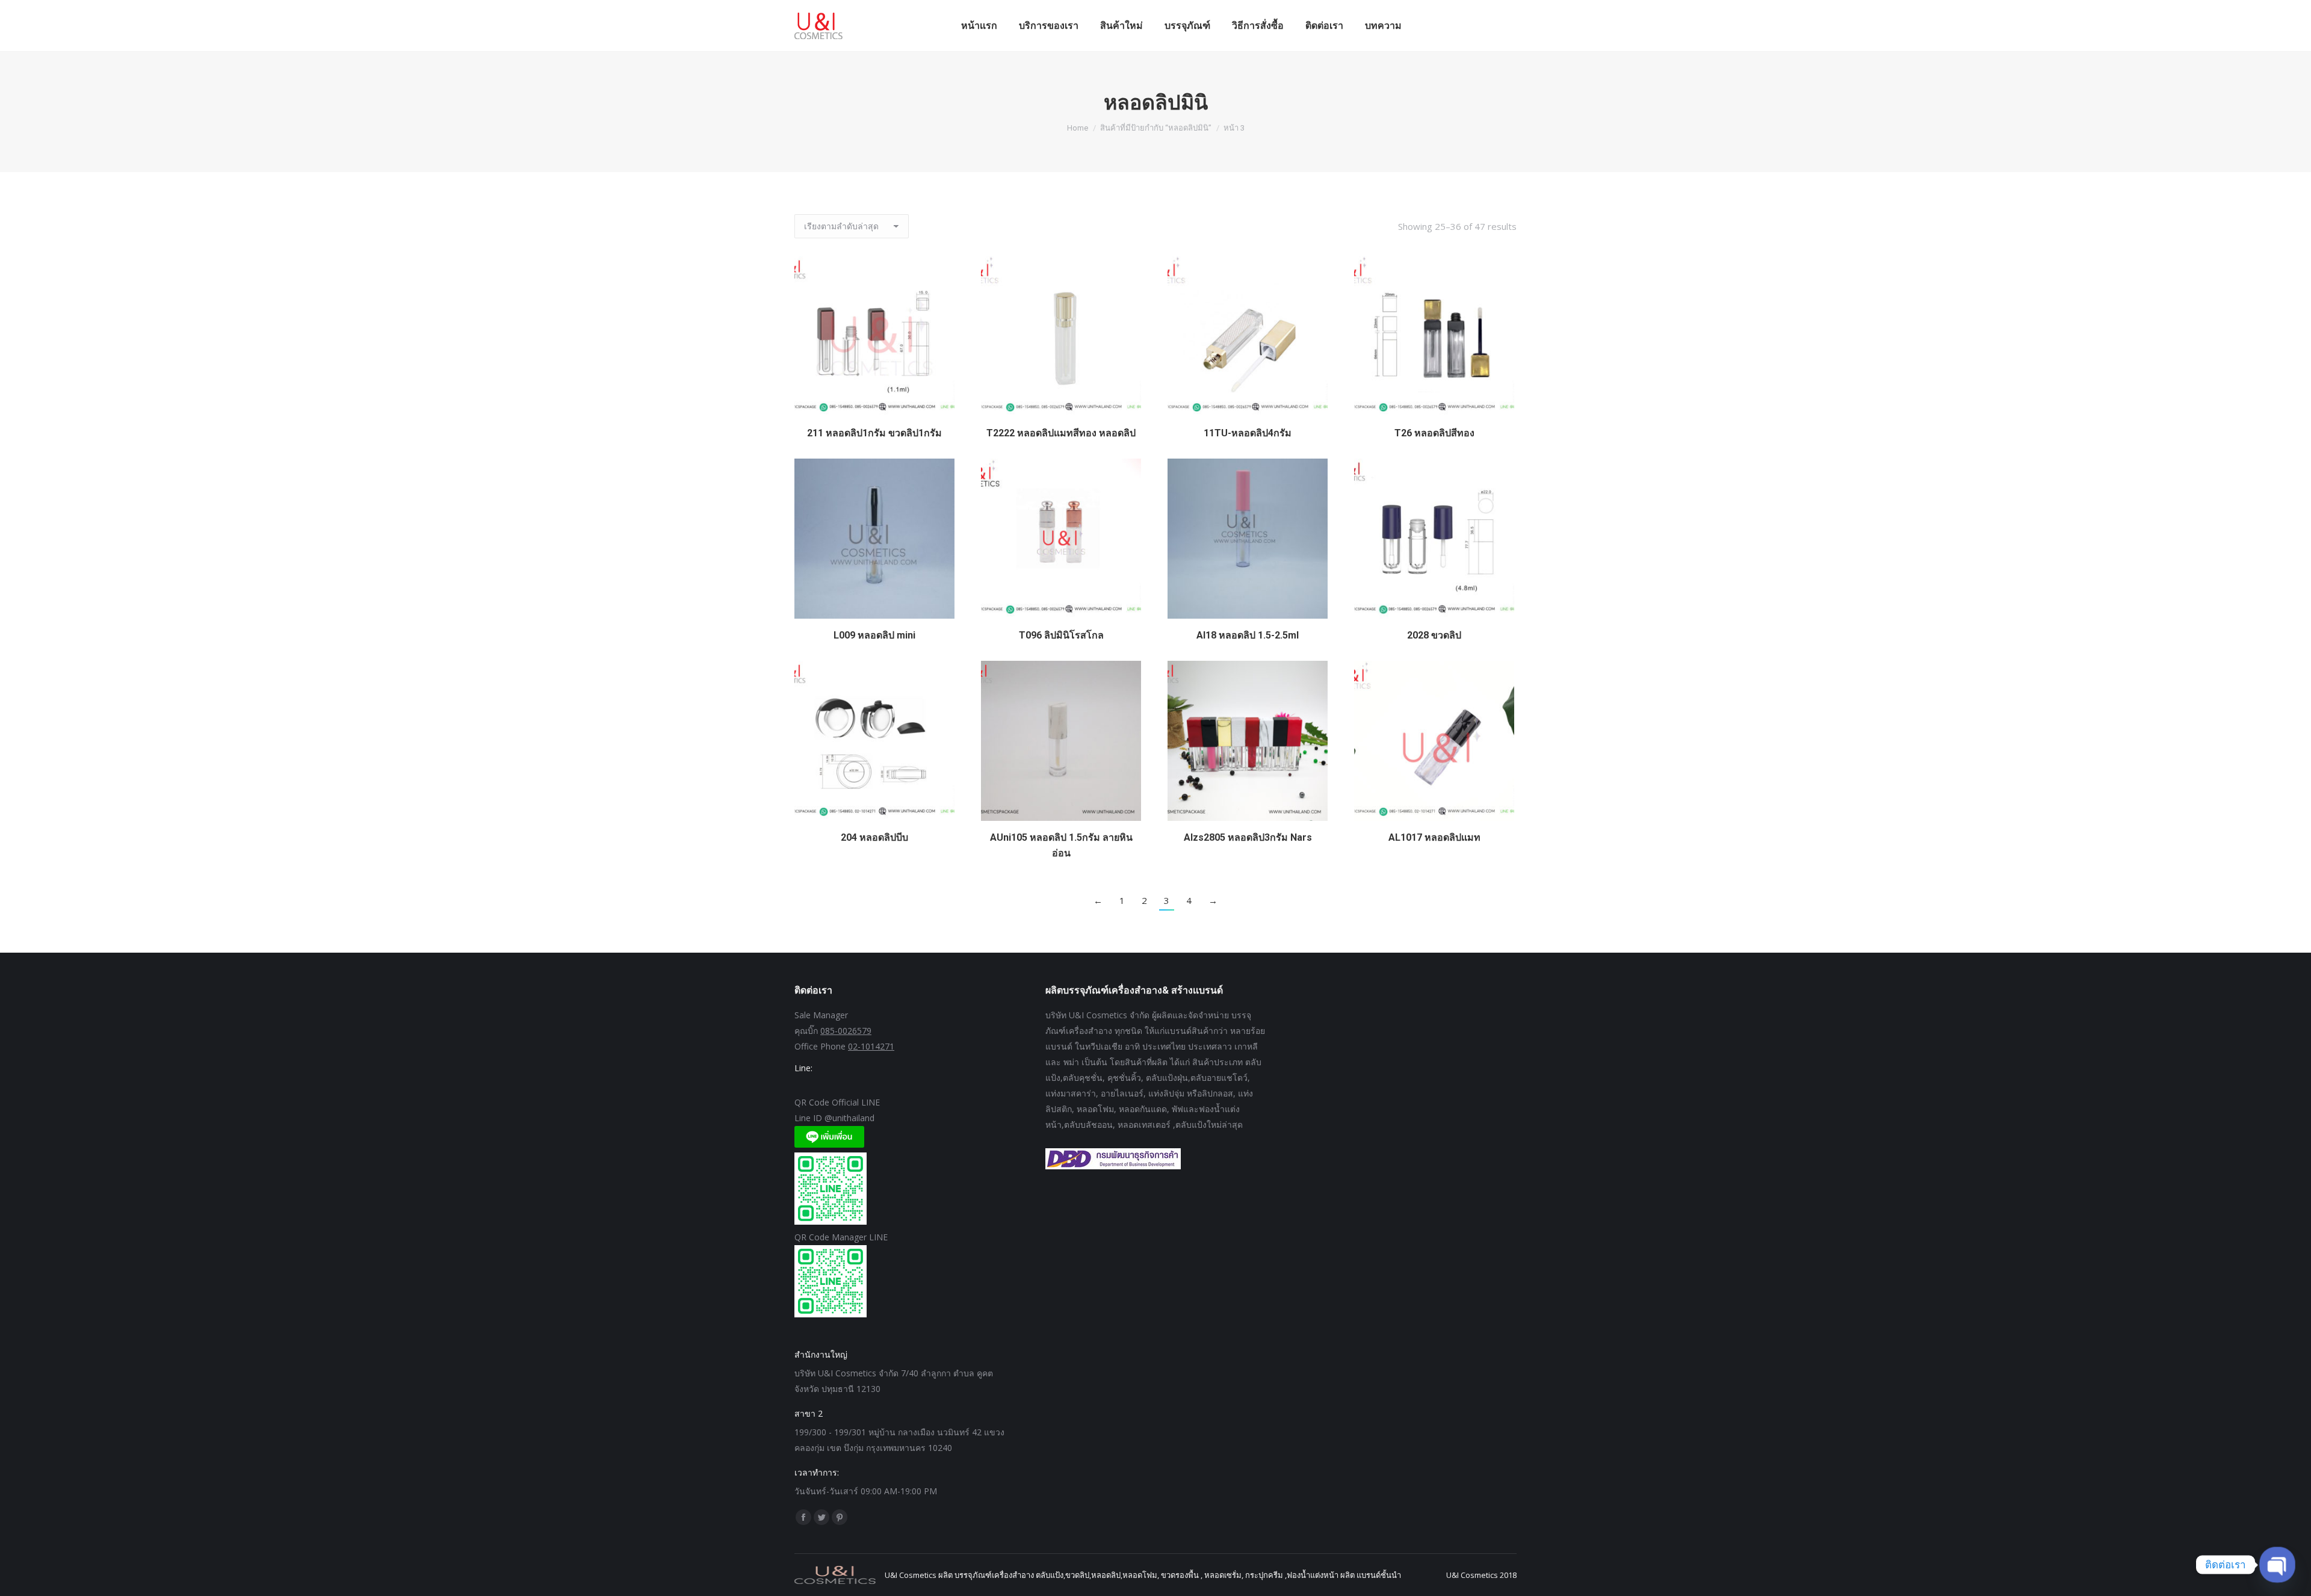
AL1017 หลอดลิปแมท (1434, 837)
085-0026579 (846, 1031)
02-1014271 (871, 1046)
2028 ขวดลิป (1434, 635)
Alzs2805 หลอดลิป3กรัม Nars (1248, 837)
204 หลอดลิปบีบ (874, 837)
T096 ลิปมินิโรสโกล (1061, 635)
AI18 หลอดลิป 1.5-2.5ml (1248, 635)
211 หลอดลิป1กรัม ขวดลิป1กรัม (874, 433)
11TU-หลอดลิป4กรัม (1248, 433)
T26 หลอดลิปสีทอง (1434, 433)
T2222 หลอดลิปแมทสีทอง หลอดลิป (1061, 433)
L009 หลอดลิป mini (874, 635)
